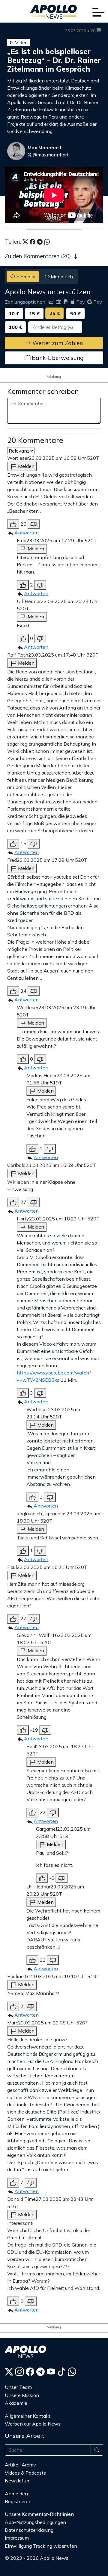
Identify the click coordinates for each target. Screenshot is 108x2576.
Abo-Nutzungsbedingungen (35, 2522)
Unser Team (18, 2387)
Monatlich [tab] (61, 277)
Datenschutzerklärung (29, 2530)
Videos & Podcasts (25, 2473)
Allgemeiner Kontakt (28, 2416)
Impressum (17, 2538)
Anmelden (17, 2494)
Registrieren (18, 2501)
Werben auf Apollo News (33, 2424)
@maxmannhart (50, 155)
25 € (55, 314)
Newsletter (17, 2481)
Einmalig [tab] (25, 277)
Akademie (16, 2403)
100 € (15, 327)
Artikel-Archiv (20, 2465)
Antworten (27, 533)
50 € (75, 314)
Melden (26, 466)
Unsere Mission (22, 2395)
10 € (14, 314)
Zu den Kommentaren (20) (39, 256)
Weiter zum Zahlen (57, 343)
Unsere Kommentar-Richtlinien (39, 2514)
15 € (34, 314)
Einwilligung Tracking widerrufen (41, 2546)
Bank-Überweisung (57, 358)
